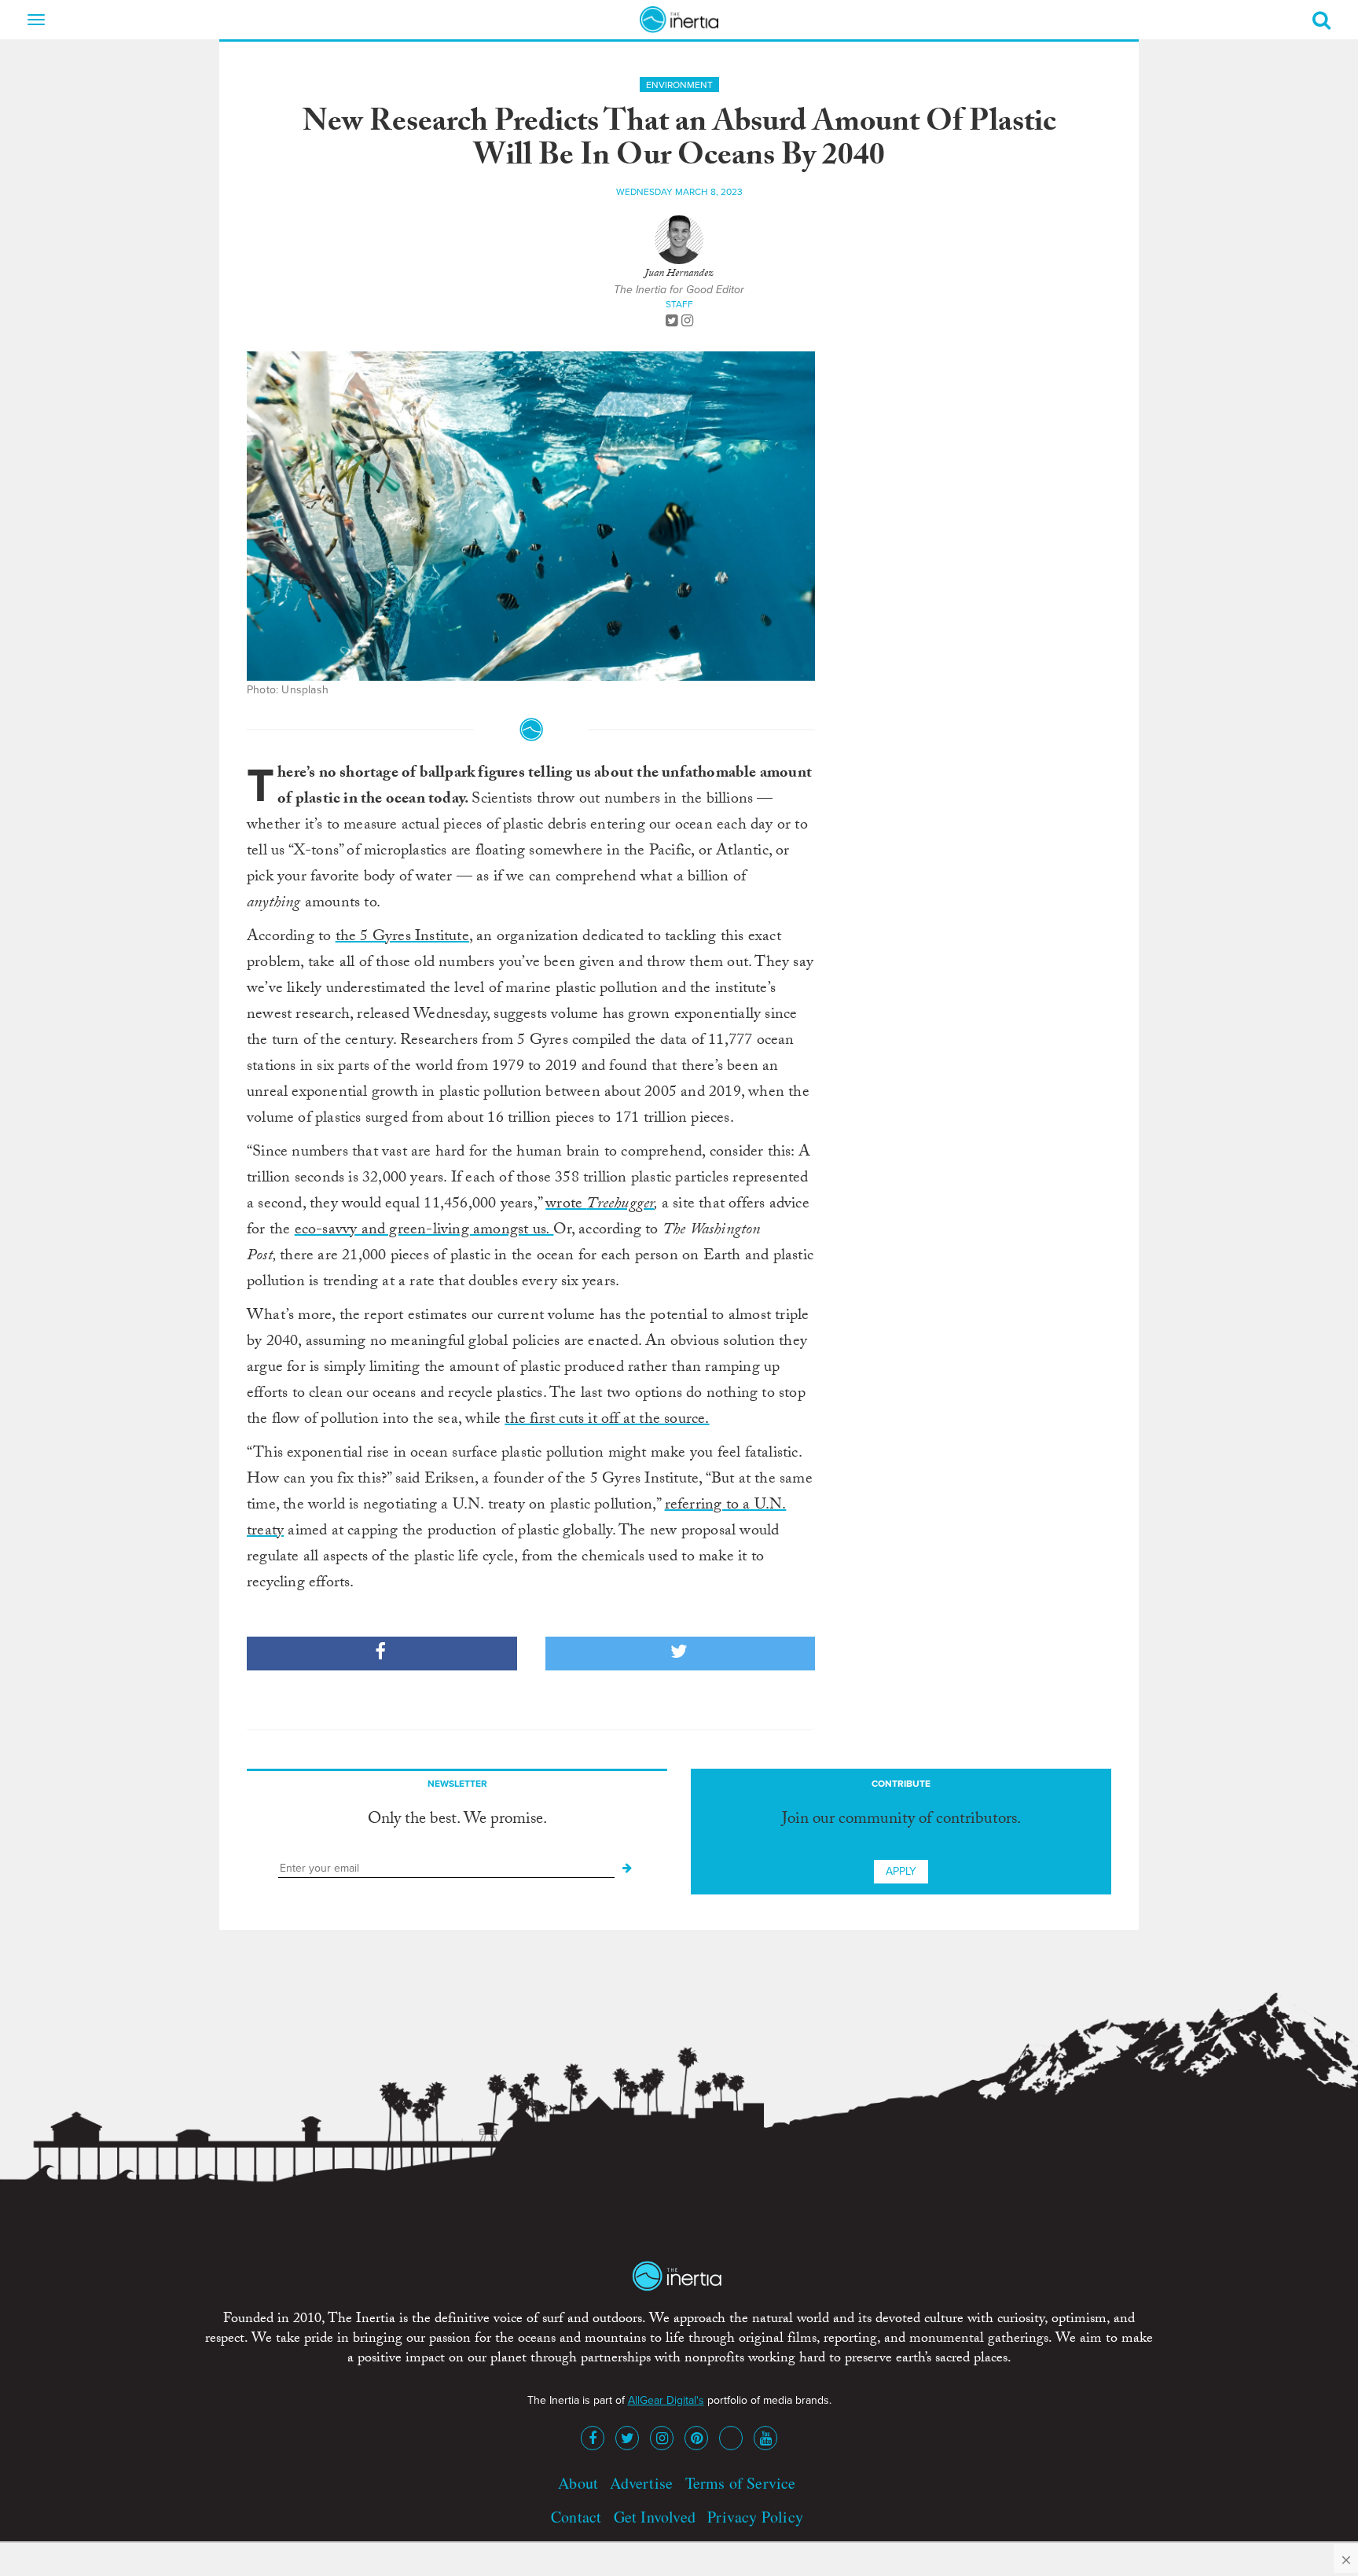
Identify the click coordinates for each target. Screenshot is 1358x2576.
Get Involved (655, 2517)
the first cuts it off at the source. (607, 1420)
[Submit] (627, 1869)
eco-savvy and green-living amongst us (424, 1231)
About (578, 2483)
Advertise (641, 2483)
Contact (576, 2517)
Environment (679, 85)
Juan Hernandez (679, 274)
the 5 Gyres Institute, (404, 938)
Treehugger (620, 1205)
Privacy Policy (755, 2517)
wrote (566, 1205)
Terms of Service (741, 2483)
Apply (901, 1871)
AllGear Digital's (666, 2400)
